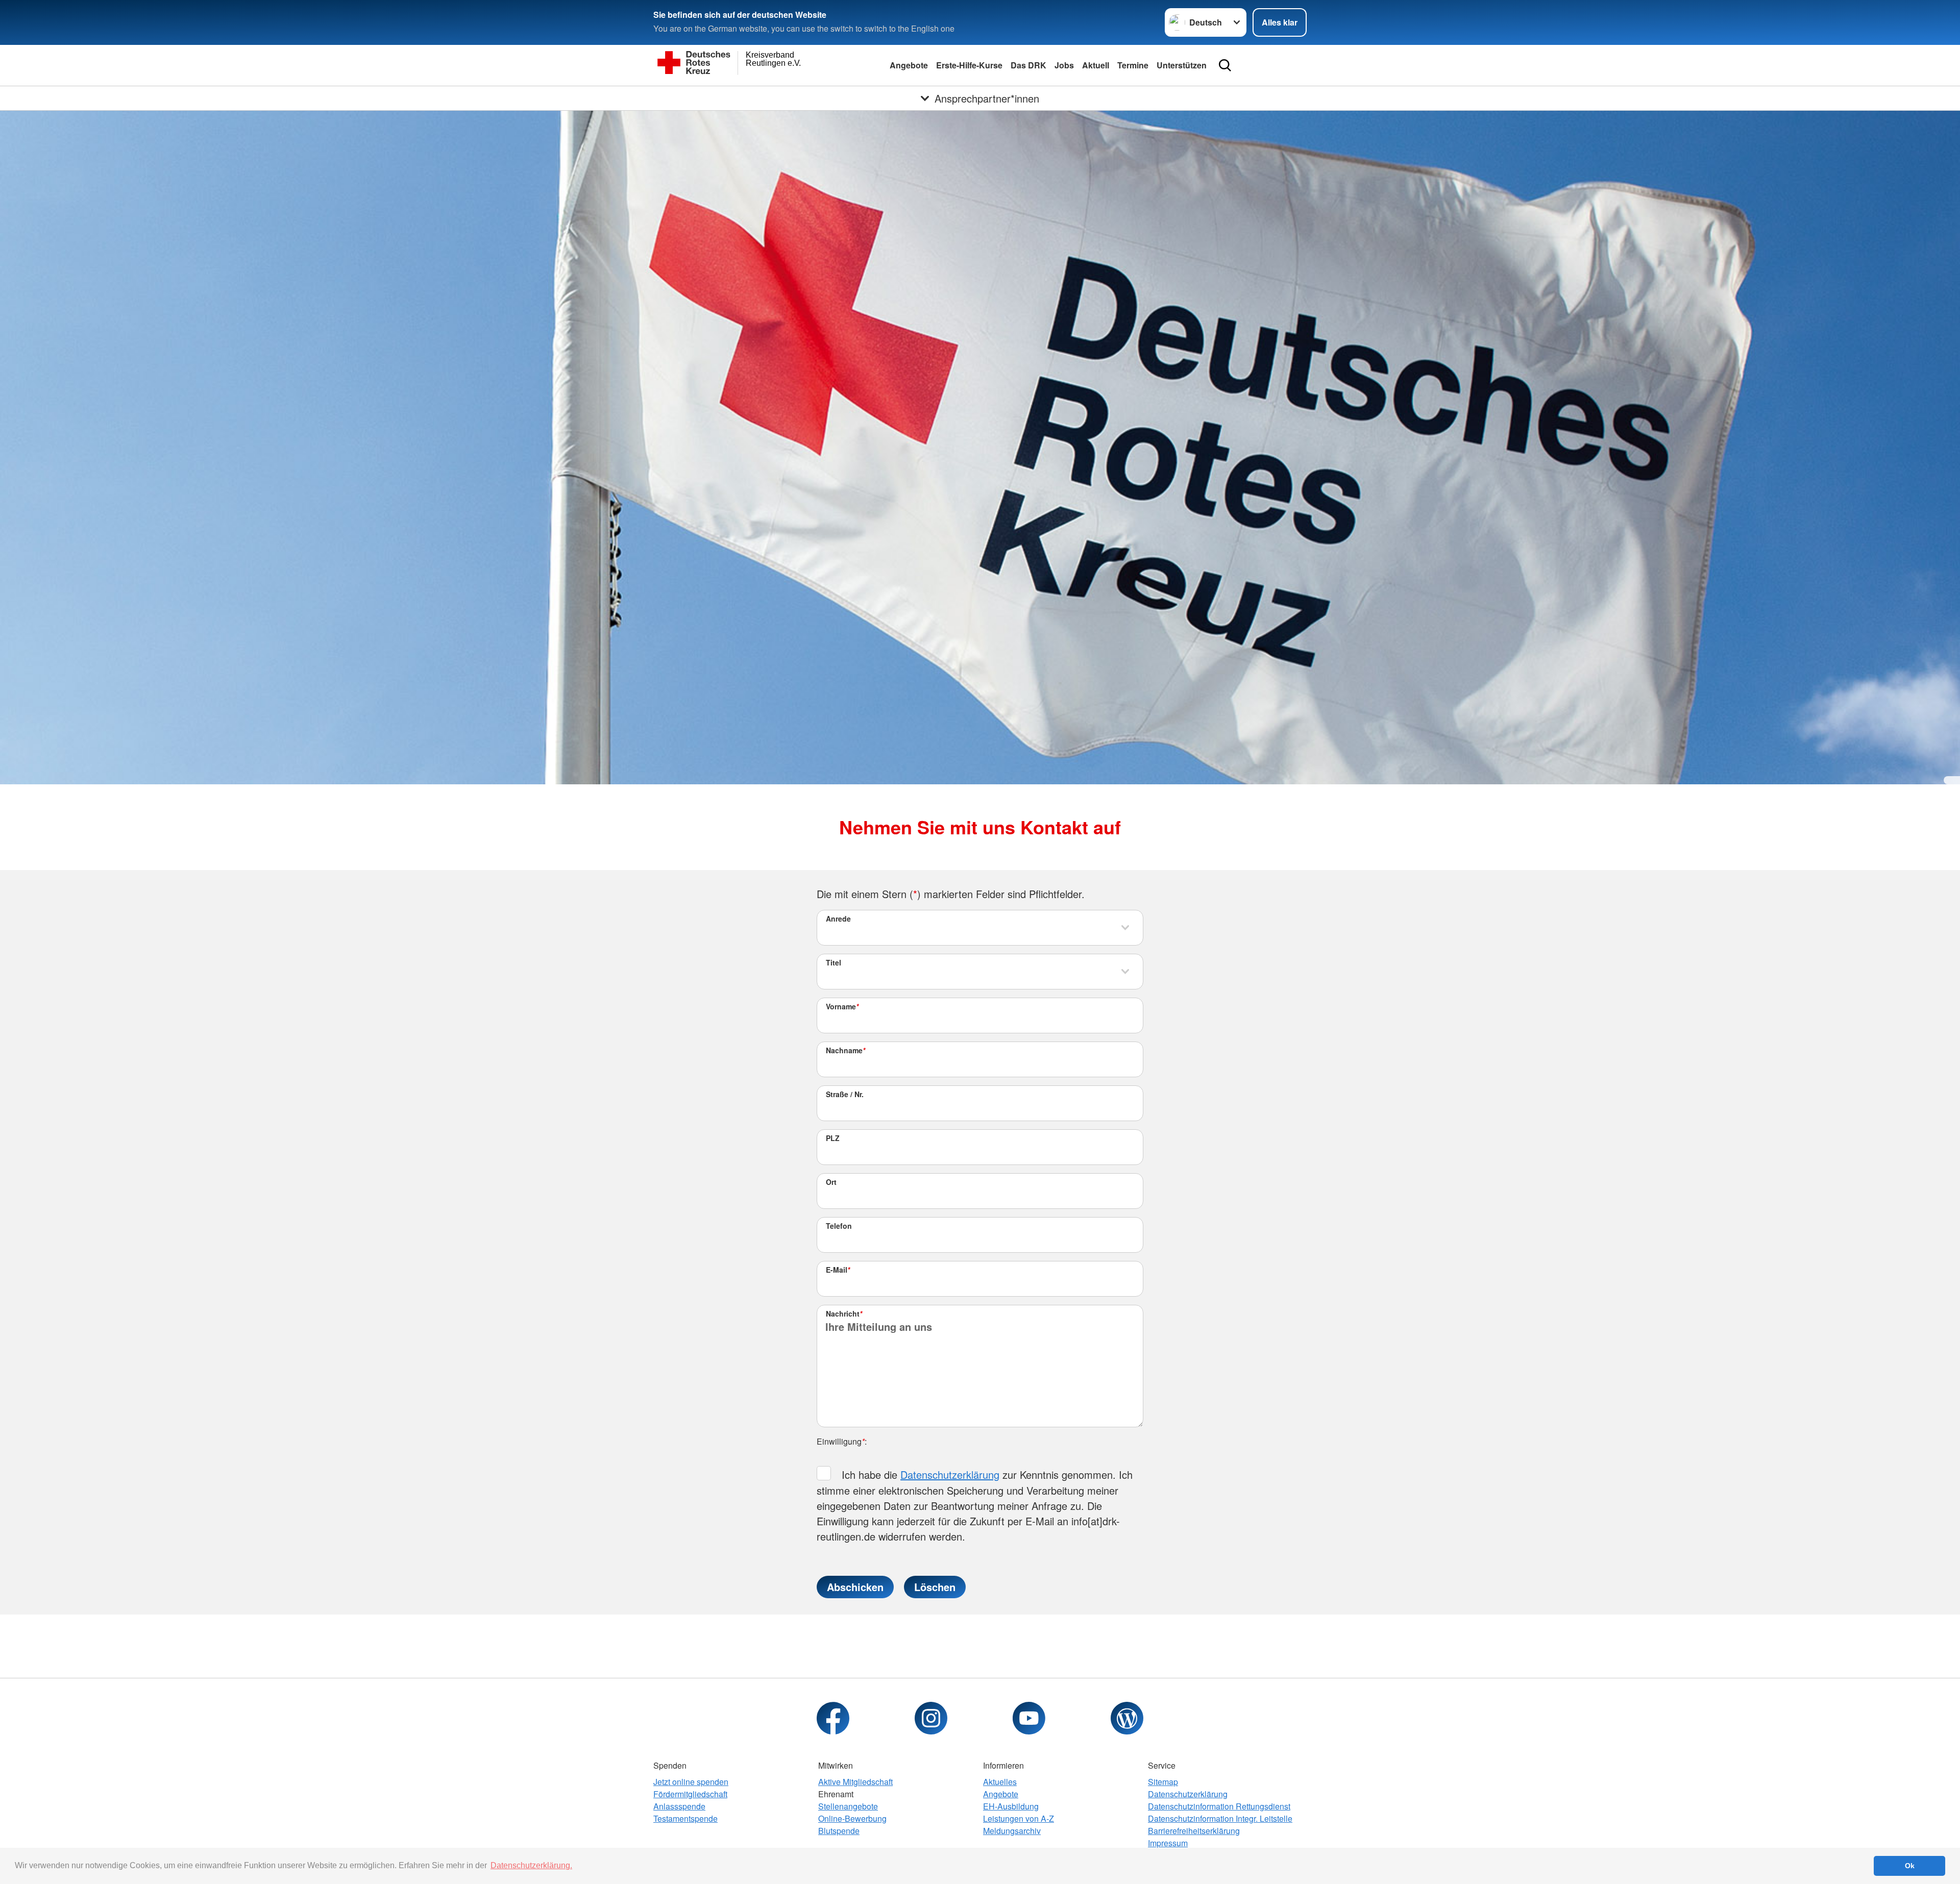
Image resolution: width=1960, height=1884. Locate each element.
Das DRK (1028, 65)
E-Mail (838, 1270)
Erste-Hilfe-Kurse (969, 65)
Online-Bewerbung (852, 1818)
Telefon (839, 1226)
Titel (834, 962)
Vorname (842, 1006)
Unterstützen (1182, 65)
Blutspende (839, 1831)
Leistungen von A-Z (1019, 1818)
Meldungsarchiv (1012, 1831)
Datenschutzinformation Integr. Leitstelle (1220, 1818)
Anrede (838, 919)
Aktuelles (1000, 1782)
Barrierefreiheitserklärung (1194, 1831)
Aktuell (1096, 65)
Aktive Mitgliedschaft (855, 1782)
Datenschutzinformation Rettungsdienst (1219, 1806)
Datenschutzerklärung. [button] (531, 1865)
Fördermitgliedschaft (690, 1794)
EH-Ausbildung (1011, 1806)
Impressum (1168, 1843)
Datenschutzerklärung (950, 1474)
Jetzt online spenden (691, 1782)
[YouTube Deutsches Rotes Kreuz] (1029, 1718)
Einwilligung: (842, 1441)
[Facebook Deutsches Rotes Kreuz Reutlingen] (833, 1718)
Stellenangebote (848, 1806)
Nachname (846, 1050)
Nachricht (844, 1313)
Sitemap (1163, 1782)
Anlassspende (679, 1806)
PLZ (833, 1138)
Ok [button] (1910, 1866)
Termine (1133, 65)
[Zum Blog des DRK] (1127, 1718)
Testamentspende (685, 1818)
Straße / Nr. (845, 1094)
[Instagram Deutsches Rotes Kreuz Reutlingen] (931, 1718)
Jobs (1064, 65)
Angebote (909, 65)
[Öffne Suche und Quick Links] (1225, 65)
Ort (831, 1182)
